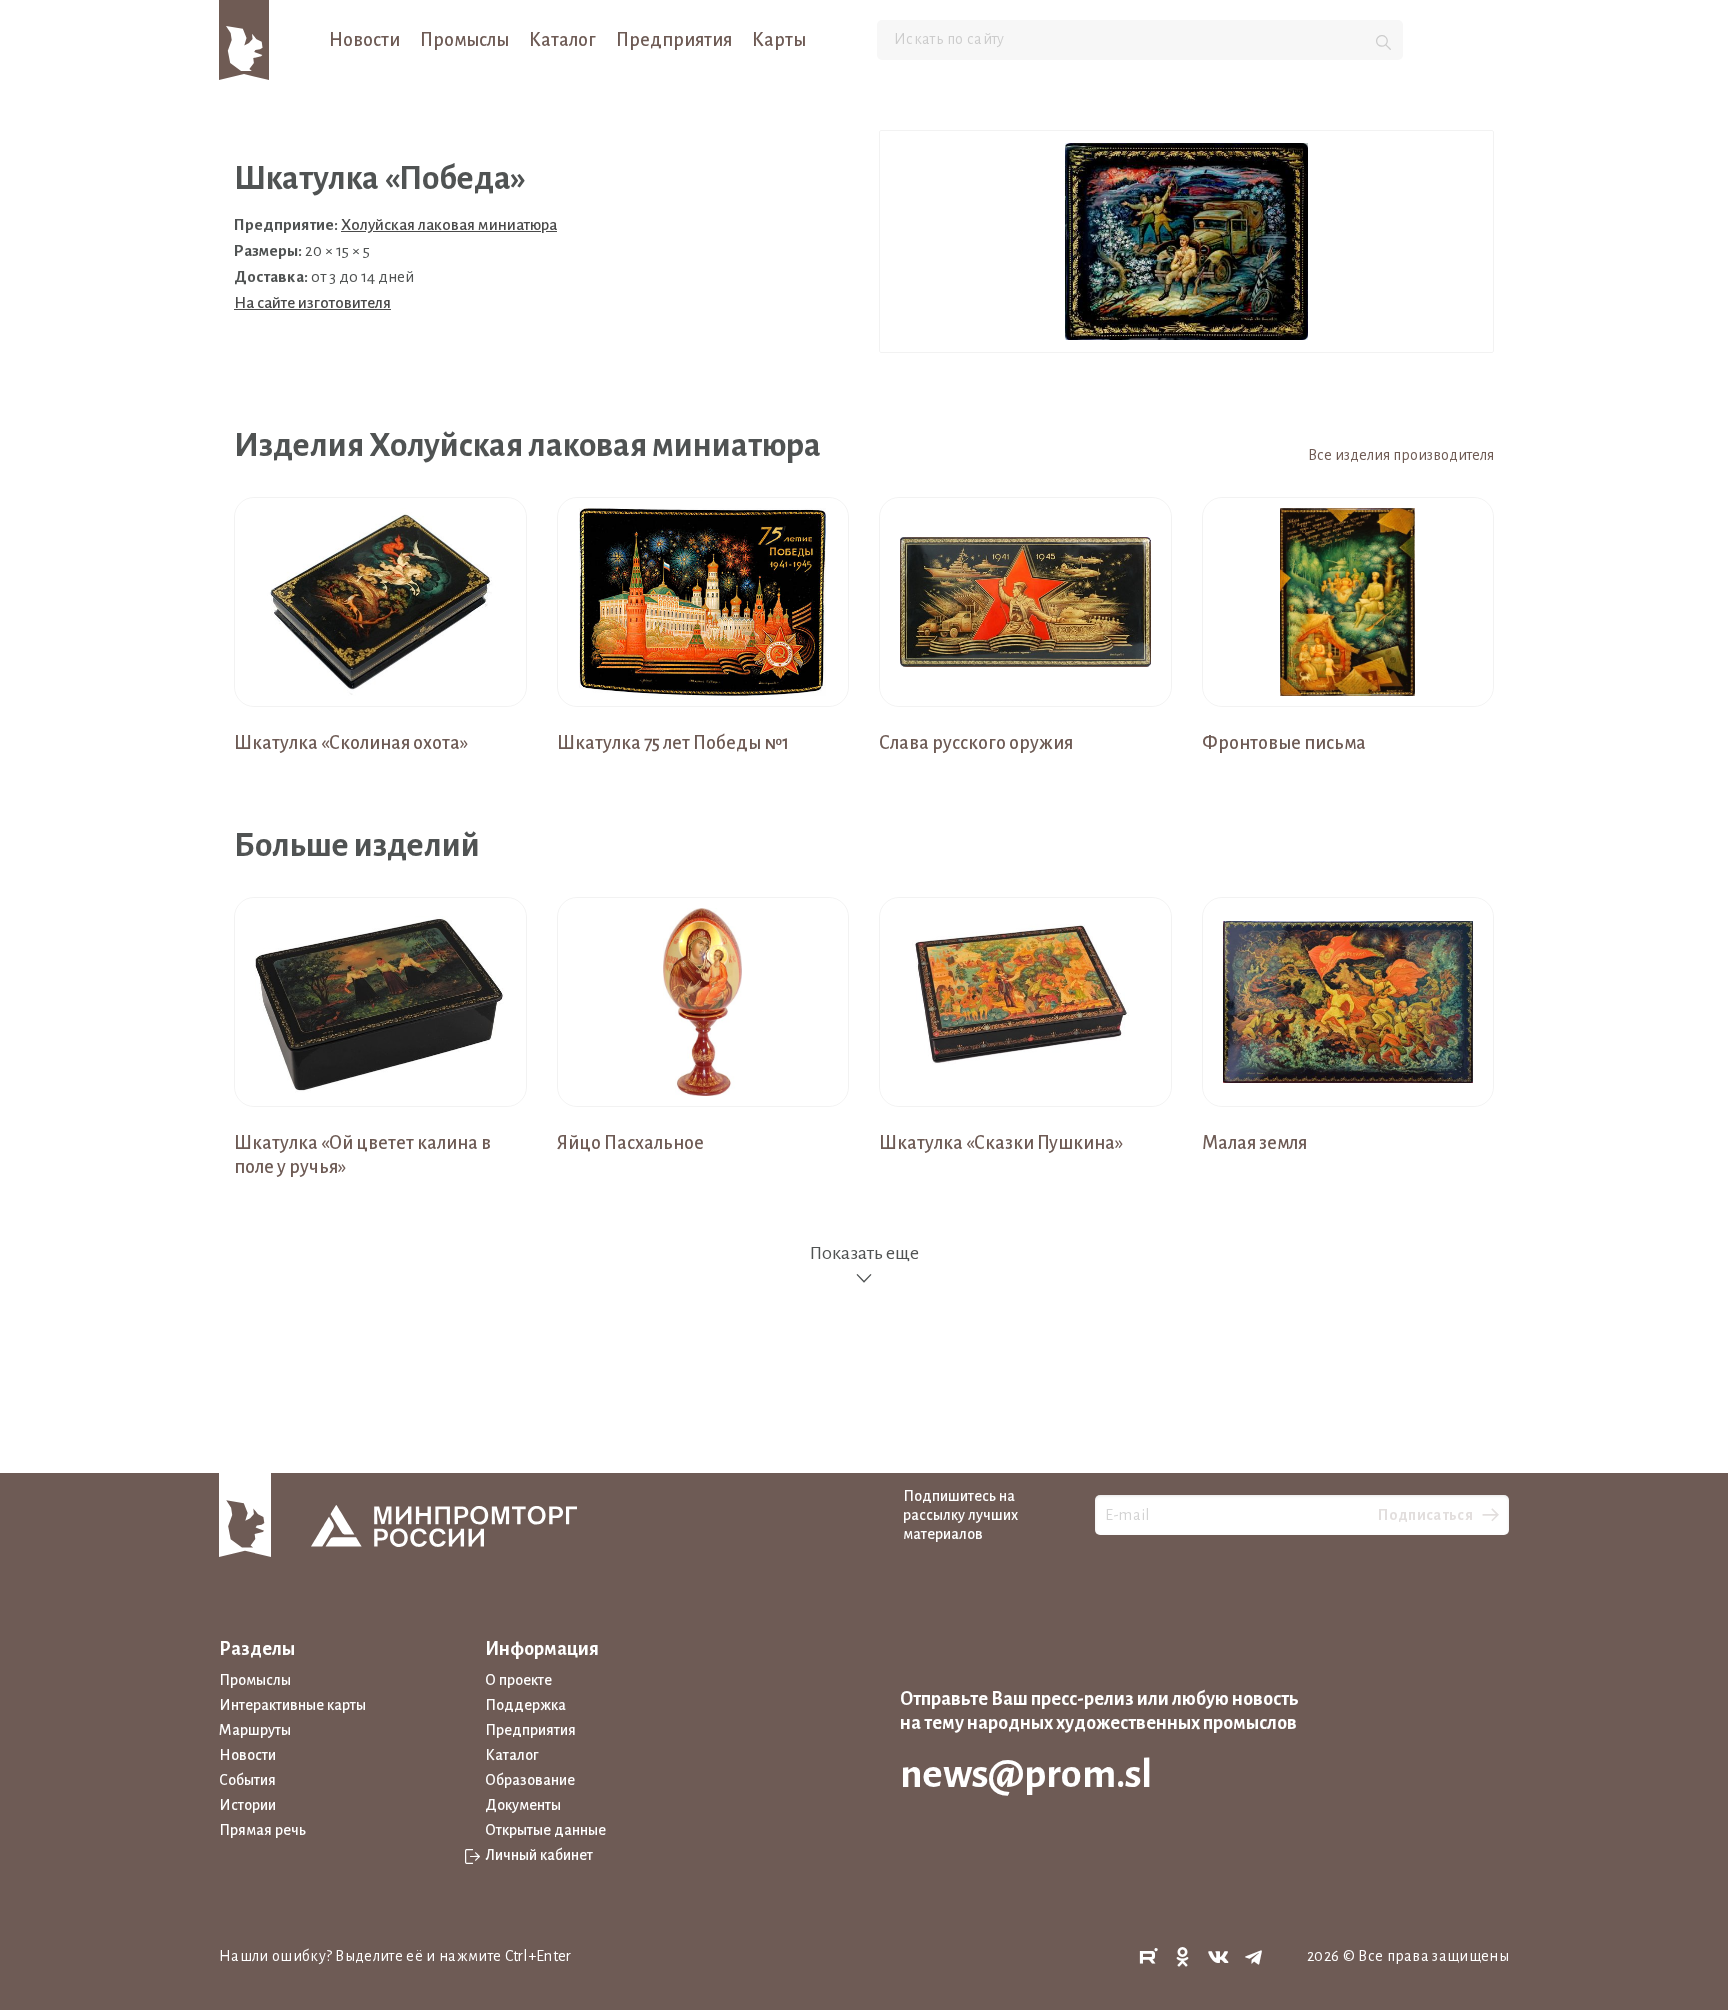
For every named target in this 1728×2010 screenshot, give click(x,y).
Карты (779, 40)
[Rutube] (1148, 1957)
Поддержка (525, 1705)
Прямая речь (262, 1830)
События (247, 1780)
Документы (523, 1805)
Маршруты (255, 1730)
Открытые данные (545, 1830)
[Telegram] (1254, 1957)
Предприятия (674, 40)
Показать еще (864, 1253)
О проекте (518, 1680)
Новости (364, 40)
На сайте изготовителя (312, 302)
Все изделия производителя (1401, 455)
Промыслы (464, 40)
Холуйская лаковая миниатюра (449, 224)
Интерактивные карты (292, 1705)
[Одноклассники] (1183, 1957)
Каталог (562, 40)
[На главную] (244, 39)
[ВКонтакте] (1219, 1957)
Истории (247, 1805)
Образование (530, 1780)
